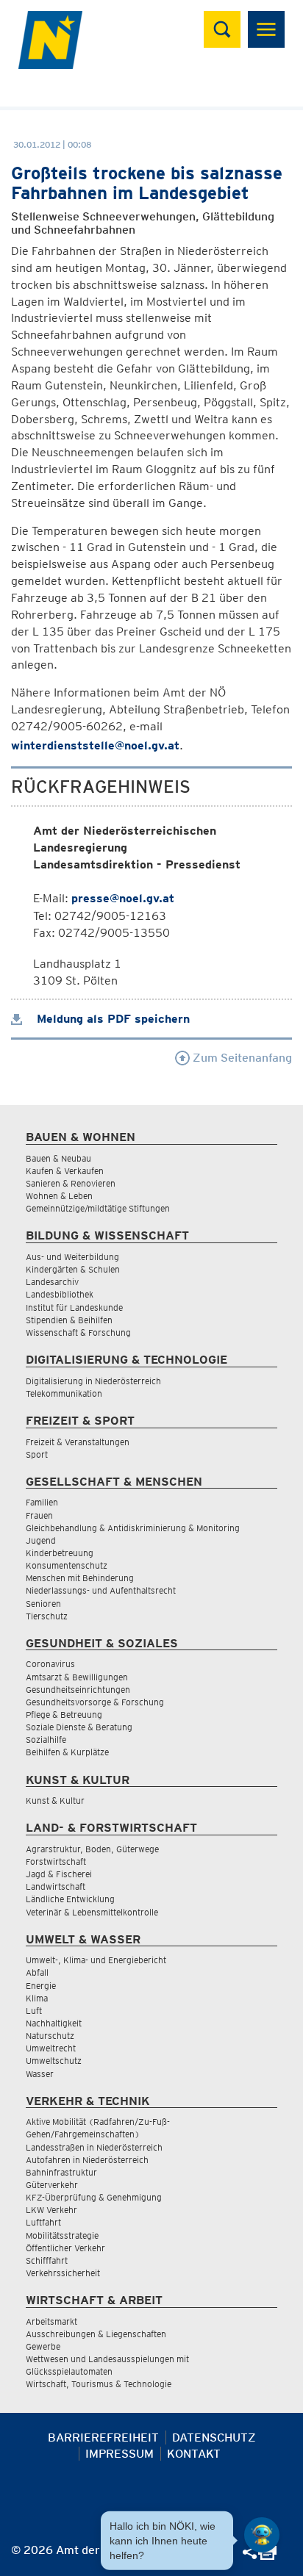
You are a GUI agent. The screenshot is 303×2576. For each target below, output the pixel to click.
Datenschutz (214, 2438)
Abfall (37, 1972)
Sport (37, 1454)
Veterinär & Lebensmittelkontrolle (92, 1912)
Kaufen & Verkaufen (65, 1171)
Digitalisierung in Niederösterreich (93, 1381)
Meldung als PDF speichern (111, 1019)
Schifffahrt (47, 2260)
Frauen (39, 1515)
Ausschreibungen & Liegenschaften (96, 2334)
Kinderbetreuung (60, 1553)
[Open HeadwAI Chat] (262, 2535)
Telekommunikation (64, 1393)
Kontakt (194, 2454)
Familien (42, 1502)
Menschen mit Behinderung (80, 1578)
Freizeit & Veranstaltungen (78, 1442)
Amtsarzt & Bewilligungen (77, 1677)
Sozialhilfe (46, 1739)
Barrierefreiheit (103, 2438)
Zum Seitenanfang (241, 1058)
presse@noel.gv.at (123, 898)
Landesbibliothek (60, 1294)
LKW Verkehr (51, 2210)
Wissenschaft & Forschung (78, 1332)
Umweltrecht (51, 2048)
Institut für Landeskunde (74, 1307)
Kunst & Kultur (55, 1800)
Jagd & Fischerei (59, 1874)
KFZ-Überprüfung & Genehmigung (94, 2197)
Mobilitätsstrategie (62, 2235)
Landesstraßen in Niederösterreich (94, 2147)
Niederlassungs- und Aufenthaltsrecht (101, 1590)
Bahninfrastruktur (61, 2172)
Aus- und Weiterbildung (72, 1257)
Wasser (40, 2074)
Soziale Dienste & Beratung (79, 1727)
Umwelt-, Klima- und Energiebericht (96, 1960)
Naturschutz (50, 2036)
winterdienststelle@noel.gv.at (95, 745)
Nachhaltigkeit (54, 2023)
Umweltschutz (54, 2061)
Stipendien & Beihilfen (69, 1320)
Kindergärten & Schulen (73, 1269)
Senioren (43, 1604)
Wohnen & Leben (59, 1196)
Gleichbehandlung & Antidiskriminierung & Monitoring (133, 1528)
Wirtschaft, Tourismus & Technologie (99, 2384)
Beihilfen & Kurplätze (67, 1752)
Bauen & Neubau (58, 1158)
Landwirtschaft (56, 1886)
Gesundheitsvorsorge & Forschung (95, 1702)
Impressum (120, 2454)
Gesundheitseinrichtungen (78, 1690)
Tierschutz (47, 1616)
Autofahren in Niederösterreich (87, 2160)
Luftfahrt (43, 2222)
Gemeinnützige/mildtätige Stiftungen (98, 1208)
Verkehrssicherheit (63, 2273)
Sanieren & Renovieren (71, 1183)
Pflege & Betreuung (64, 1715)
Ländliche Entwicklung (70, 1899)
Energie (41, 1986)
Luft (34, 2011)
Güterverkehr (52, 2185)
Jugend (41, 1540)
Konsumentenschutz (67, 1565)
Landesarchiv (52, 1282)
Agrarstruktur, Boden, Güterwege (92, 1849)
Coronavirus (50, 1664)
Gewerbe (43, 2346)
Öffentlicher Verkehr (65, 2248)
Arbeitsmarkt (51, 2321)
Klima (37, 1998)
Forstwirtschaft (56, 1861)
